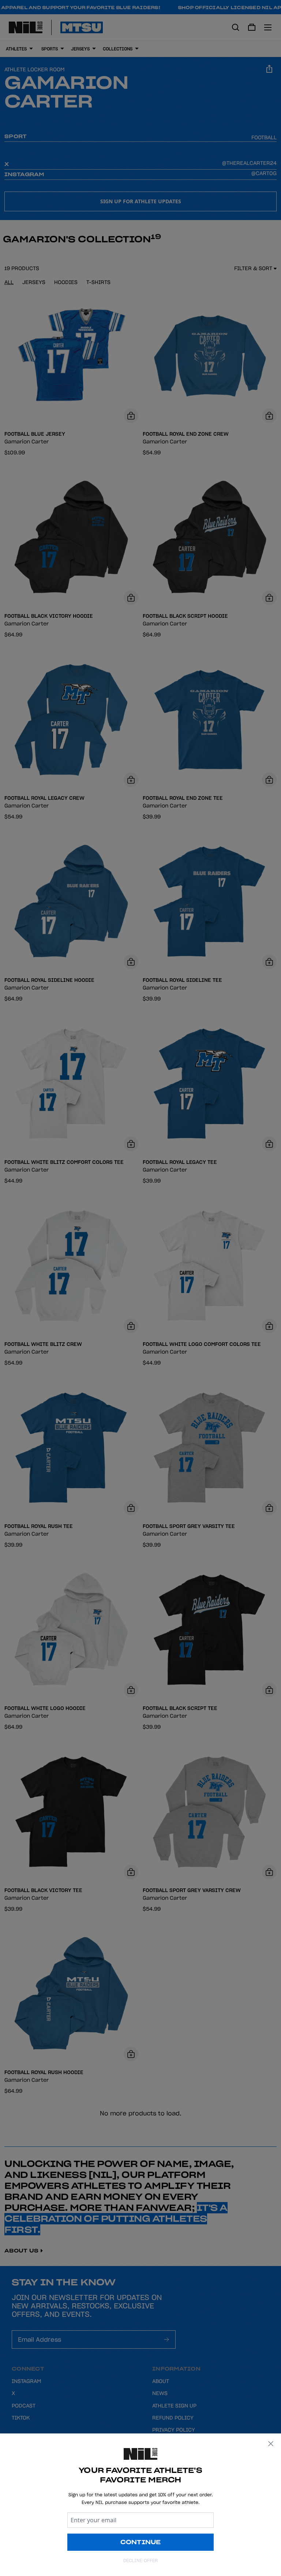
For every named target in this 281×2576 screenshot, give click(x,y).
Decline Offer (140, 2560)
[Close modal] (271, 2444)
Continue (141, 2542)
